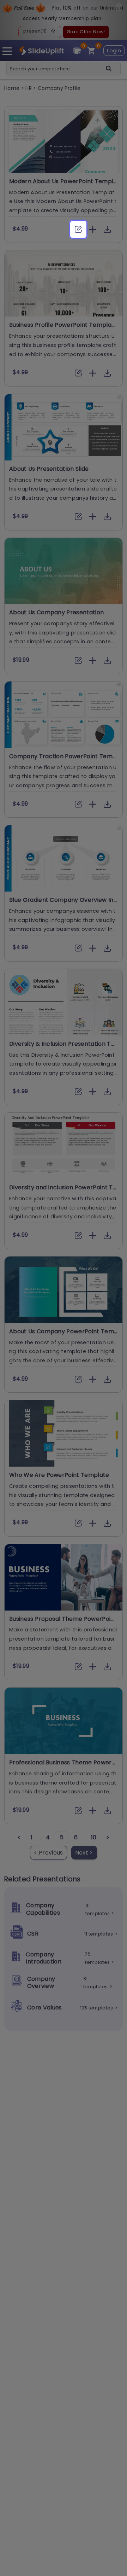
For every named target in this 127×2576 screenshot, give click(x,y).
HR (29, 88)
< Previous (48, 1853)
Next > (84, 1853)
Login (114, 51)
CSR (33, 1934)
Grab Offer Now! (86, 32)
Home (13, 88)
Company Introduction (44, 1958)
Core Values (45, 2008)
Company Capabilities (43, 1909)
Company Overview (41, 1983)
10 (94, 1837)
